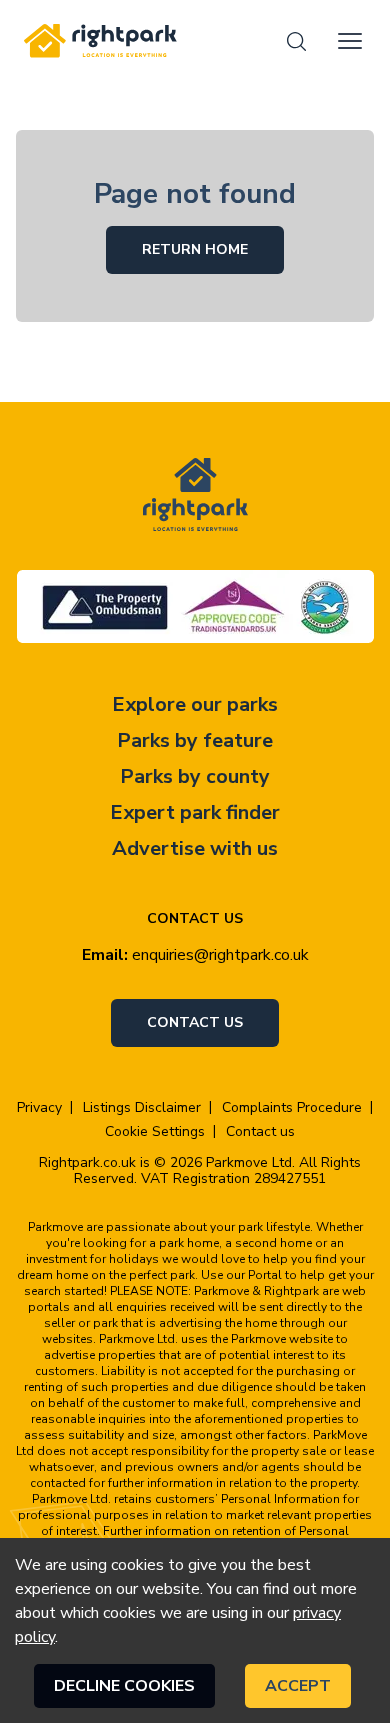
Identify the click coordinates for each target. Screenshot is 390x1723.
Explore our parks (195, 704)
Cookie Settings (155, 1132)
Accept (298, 1686)
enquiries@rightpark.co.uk (220, 955)
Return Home (195, 249)
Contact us (195, 1022)
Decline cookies (124, 1686)
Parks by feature (195, 740)
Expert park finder (195, 812)
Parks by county (195, 776)
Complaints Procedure (292, 1108)
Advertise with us (195, 848)
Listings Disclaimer (142, 1108)
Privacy (39, 1108)
